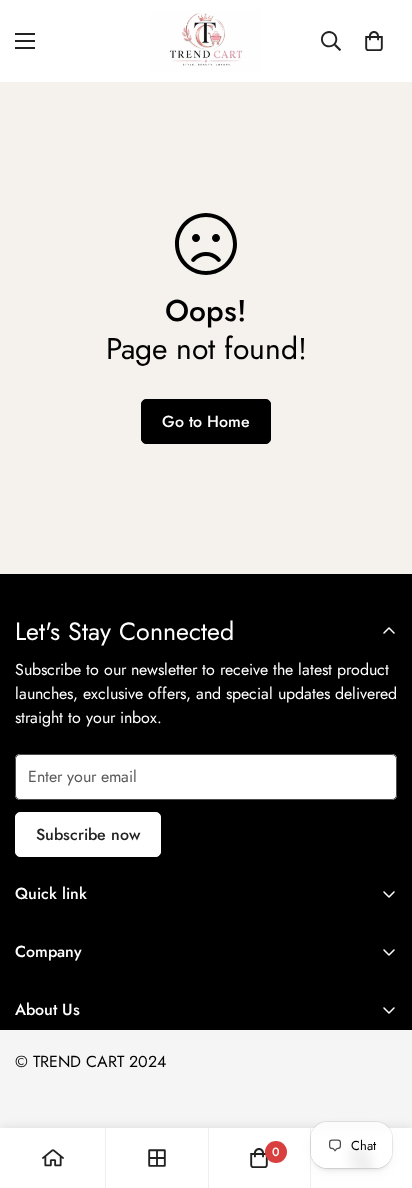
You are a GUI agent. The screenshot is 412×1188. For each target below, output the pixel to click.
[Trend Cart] (206, 41)
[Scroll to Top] (376, 1082)
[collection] (157, 1158)
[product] (53, 1158)
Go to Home (206, 421)
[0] (374, 41)
